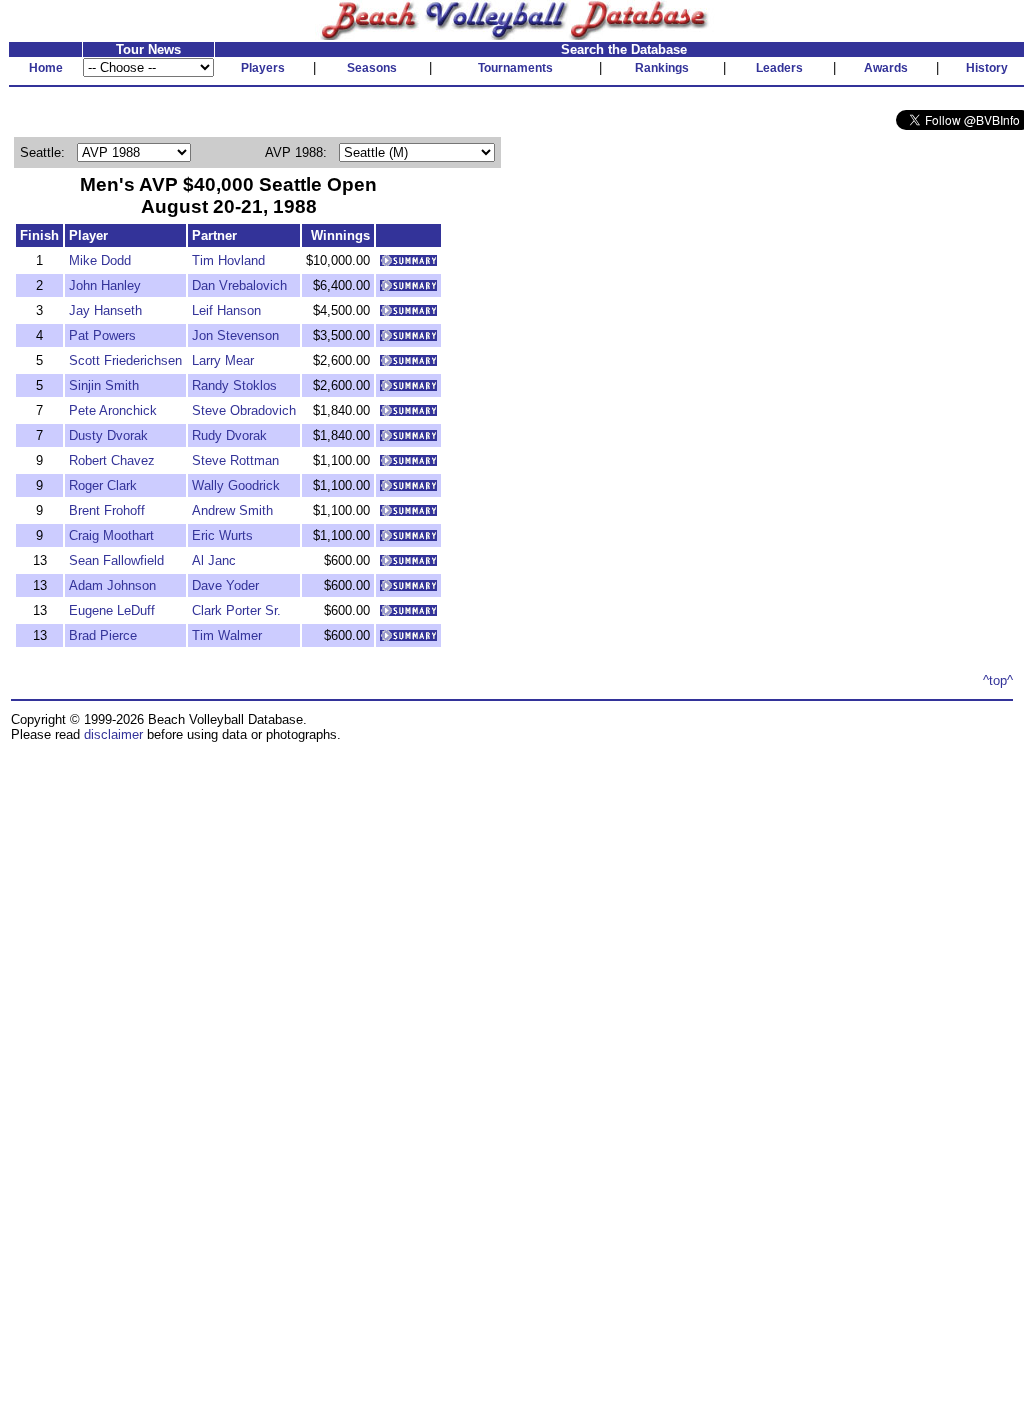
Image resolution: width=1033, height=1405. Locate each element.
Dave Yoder (225, 585)
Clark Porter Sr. (236, 610)
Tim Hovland (228, 260)
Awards (886, 68)
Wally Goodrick (236, 485)
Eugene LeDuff (112, 610)
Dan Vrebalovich (239, 285)
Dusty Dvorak (108, 435)
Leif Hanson (226, 310)
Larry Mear (223, 360)
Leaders (779, 68)
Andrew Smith (232, 510)
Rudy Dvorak (229, 435)
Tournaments (515, 68)
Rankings (662, 68)
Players (263, 68)
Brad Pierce (103, 635)
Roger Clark (103, 485)
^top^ (998, 680)
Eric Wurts (222, 535)
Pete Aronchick (113, 410)
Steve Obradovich (244, 410)
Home (46, 68)
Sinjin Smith (104, 385)
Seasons (372, 68)
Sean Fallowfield (116, 560)
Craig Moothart (111, 535)
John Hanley (105, 285)
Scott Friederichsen (125, 360)
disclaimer (113, 734)
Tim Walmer (227, 635)
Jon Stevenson (235, 335)
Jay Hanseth (105, 310)
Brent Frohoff (107, 510)
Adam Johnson (112, 585)
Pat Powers (102, 335)
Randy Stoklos (234, 385)
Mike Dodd (100, 260)
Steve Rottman (235, 460)
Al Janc (214, 560)
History (987, 68)
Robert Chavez (112, 460)
